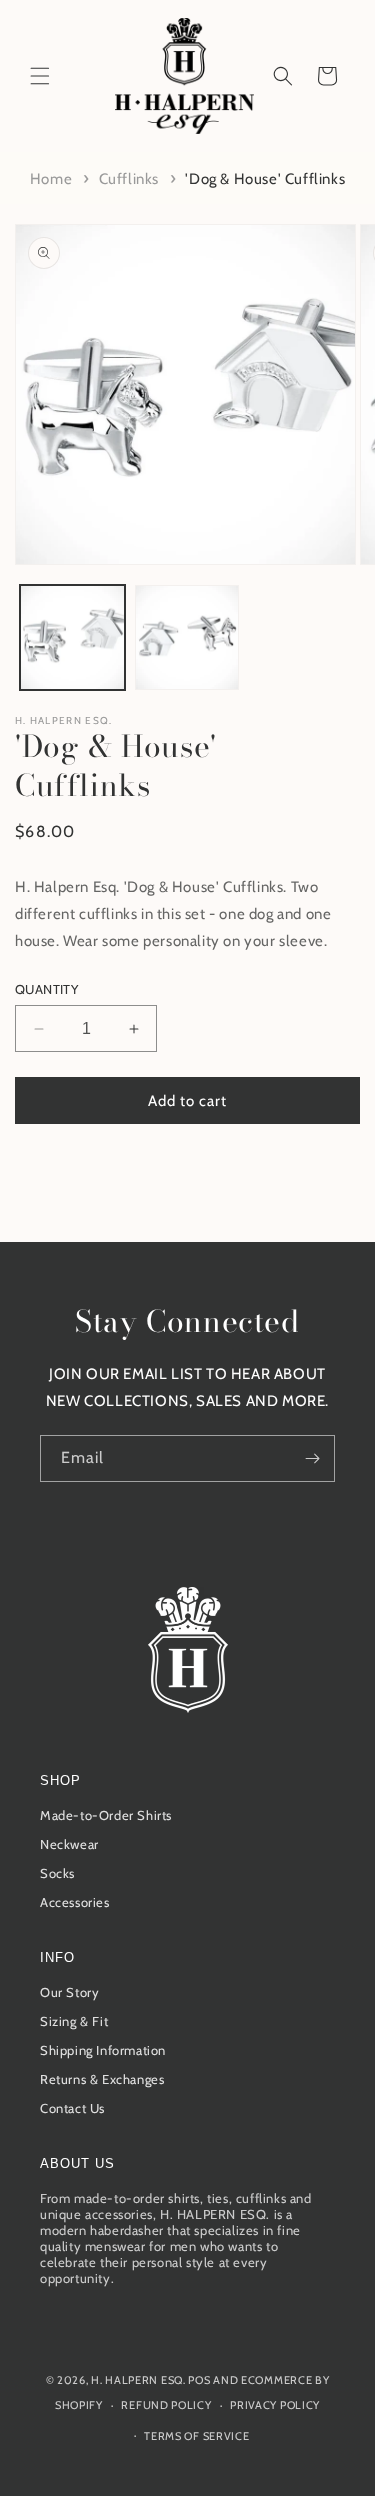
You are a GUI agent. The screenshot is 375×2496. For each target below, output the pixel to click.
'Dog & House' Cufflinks (265, 179)
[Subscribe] (312, 1458)
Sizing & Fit (74, 2021)
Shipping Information (103, 2050)
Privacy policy (275, 2405)
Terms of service (196, 2436)
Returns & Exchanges (102, 2079)
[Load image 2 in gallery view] (187, 637)
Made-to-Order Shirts (106, 1815)
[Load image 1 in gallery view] (72, 637)
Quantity (46, 989)
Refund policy (166, 2405)
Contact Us (72, 2108)
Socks (57, 1873)
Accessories (75, 1902)
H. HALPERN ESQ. (64, 720)
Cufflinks (129, 179)
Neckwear (69, 1844)
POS (199, 2380)
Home (51, 179)
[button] (40, 76)
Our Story (69, 1992)
